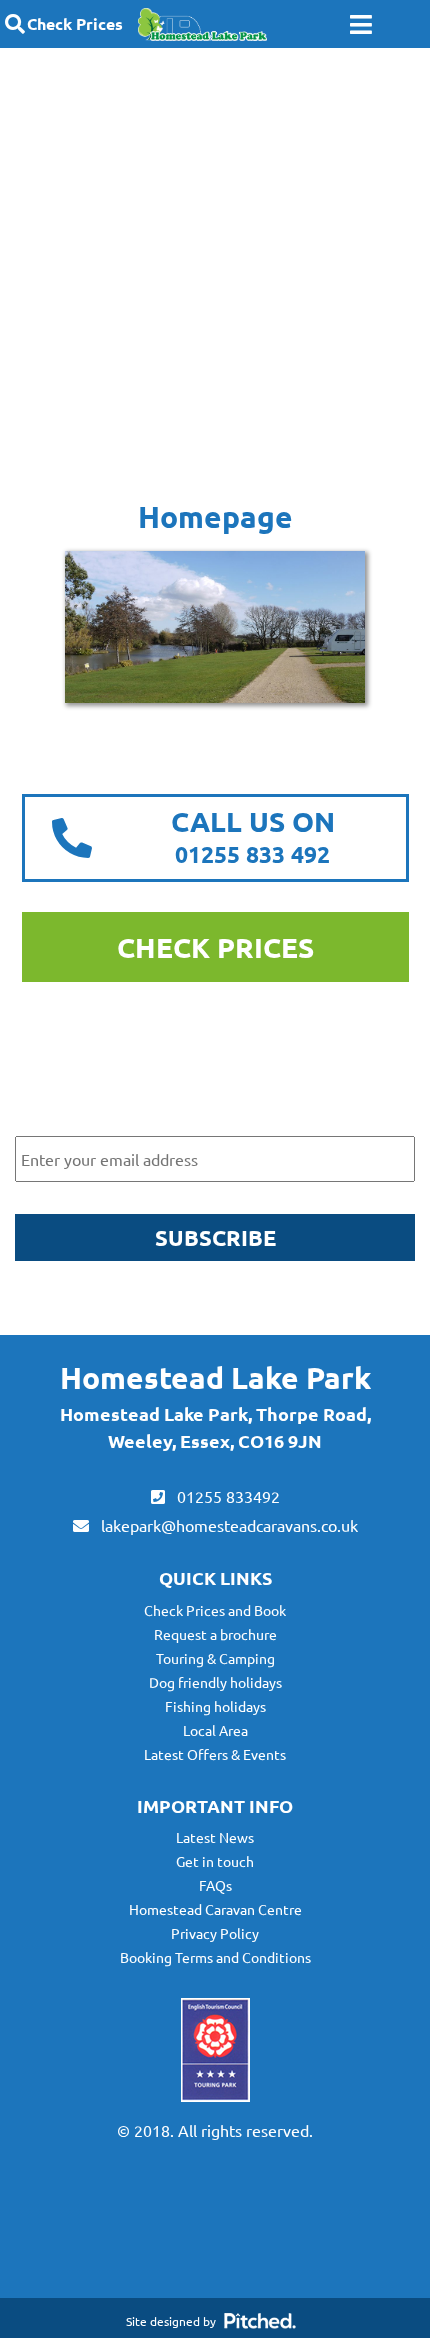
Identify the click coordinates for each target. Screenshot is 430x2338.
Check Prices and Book (215, 1610)
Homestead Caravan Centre (215, 1909)
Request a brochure (215, 1634)
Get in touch (215, 1861)
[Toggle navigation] (361, 24)
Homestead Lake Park (215, 1377)
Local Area (215, 1730)
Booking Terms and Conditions (215, 1957)
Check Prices (75, 23)
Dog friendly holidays (215, 1682)
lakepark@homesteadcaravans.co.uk (223, 1525)
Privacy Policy (215, 1933)
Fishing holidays (215, 1706)
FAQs (215, 1885)
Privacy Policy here (296, 1308)
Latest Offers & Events (215, 1754)
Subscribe (215, 1237)
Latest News (215, 1837)
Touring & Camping (215, 1658)
